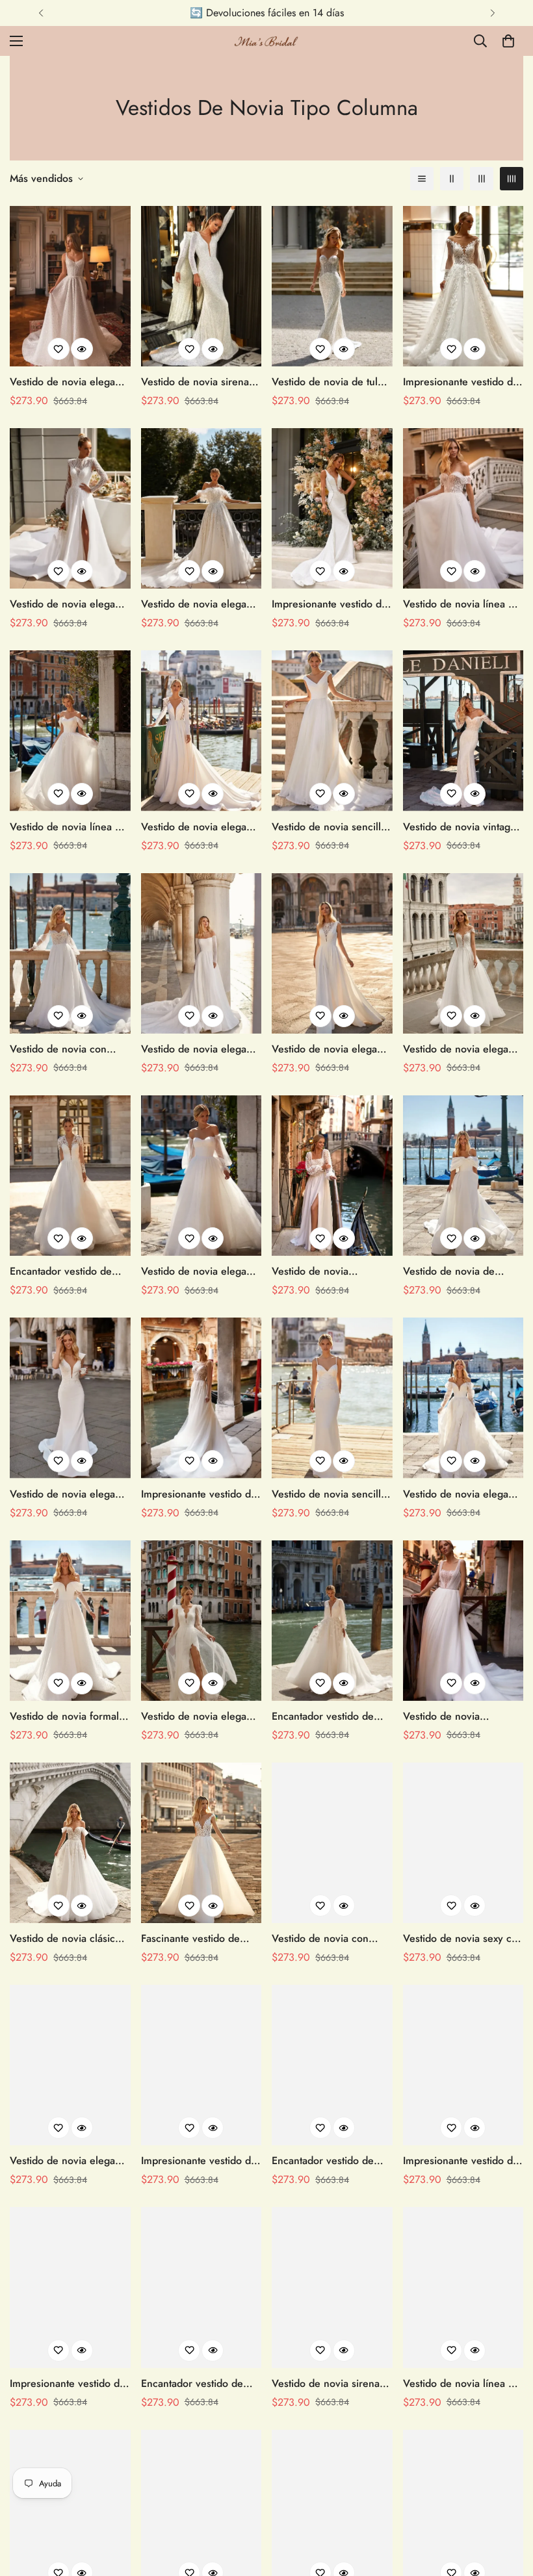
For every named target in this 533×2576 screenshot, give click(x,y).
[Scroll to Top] (508, 2505)
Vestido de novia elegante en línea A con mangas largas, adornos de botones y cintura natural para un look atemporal (70, 604)
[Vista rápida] (82, 349)
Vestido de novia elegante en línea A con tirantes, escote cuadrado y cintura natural (70, 382)
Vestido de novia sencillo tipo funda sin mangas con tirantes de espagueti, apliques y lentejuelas (331, 1494)
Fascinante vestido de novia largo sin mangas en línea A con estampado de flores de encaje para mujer (201, 1939)
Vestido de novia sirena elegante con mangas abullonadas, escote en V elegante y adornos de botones (330, 2384)
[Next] (492, 13)
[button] (508, 41)
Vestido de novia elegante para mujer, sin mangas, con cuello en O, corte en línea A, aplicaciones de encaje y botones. (331, 1049)
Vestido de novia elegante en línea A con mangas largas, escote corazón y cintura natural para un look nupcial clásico (463, 1494)
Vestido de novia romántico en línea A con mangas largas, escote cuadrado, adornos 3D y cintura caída (330, 1271)
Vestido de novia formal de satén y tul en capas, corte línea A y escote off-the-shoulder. (69, 1716)
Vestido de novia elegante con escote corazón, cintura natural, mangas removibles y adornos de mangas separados (201, 1271)
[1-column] (422, 179)
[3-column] (482, 179)
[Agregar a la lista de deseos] (58, 349)
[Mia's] (266, 41)
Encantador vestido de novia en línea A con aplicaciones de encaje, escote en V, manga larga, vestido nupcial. (70, 1271)
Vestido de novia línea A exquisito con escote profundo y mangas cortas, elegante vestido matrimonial (459, 2384)
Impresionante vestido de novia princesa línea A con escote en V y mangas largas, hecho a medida (199, 2161)
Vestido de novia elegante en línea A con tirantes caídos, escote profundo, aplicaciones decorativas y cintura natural (463, 1049)
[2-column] (452, 179)
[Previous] (41, 13)
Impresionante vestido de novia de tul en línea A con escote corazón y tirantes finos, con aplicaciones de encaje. (68, 2384)
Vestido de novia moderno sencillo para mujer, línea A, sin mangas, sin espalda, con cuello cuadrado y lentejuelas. (461, 1716)
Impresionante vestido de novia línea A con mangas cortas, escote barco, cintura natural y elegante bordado (201, 1494)
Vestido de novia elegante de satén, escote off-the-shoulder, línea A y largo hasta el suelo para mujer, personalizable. (70, 2161)
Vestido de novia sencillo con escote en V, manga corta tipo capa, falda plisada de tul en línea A (329, 827)
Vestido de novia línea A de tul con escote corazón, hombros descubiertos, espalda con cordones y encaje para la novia (463, 604)
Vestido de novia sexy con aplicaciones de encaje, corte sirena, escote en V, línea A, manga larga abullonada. (463, 1939)
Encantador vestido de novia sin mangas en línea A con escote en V (201, 2384)
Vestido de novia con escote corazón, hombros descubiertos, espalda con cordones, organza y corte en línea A (70, 1049)
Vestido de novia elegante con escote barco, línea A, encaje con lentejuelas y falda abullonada (201, 604)
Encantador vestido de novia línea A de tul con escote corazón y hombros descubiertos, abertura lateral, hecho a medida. (328, 2161)
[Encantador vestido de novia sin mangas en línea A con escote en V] (201, 2287)
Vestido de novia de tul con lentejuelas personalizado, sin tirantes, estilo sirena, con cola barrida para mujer (331, 382)
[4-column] (512, 179)
